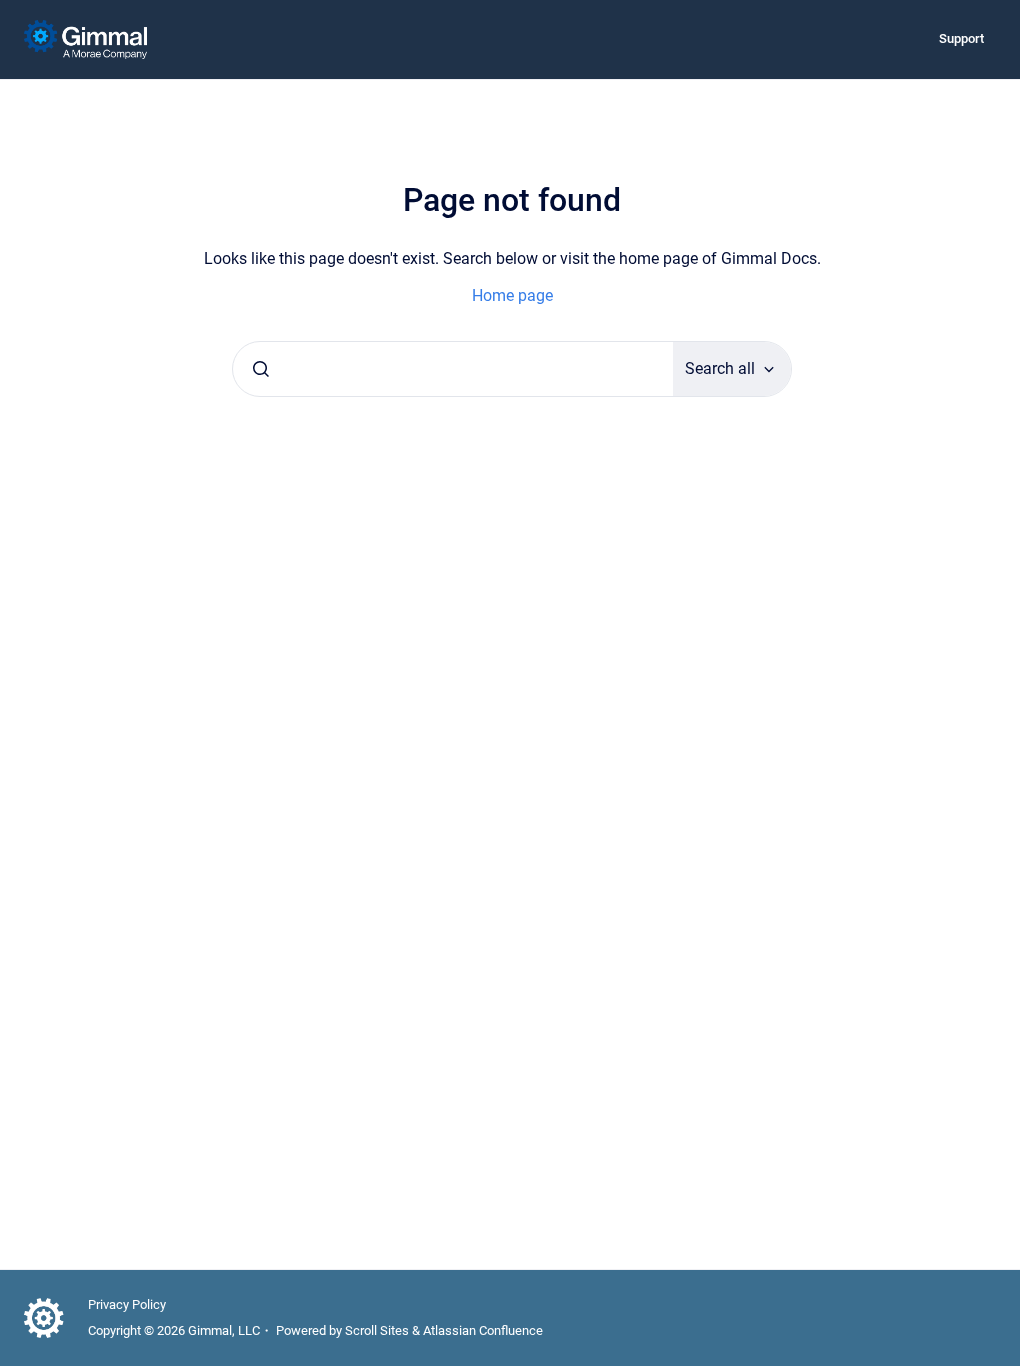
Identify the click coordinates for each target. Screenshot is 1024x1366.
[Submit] (261, 369)
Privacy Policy (127, 1304)
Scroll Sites (377, 1330)
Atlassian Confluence (483, 1330)
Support (961, 38)
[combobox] (453, 369)
